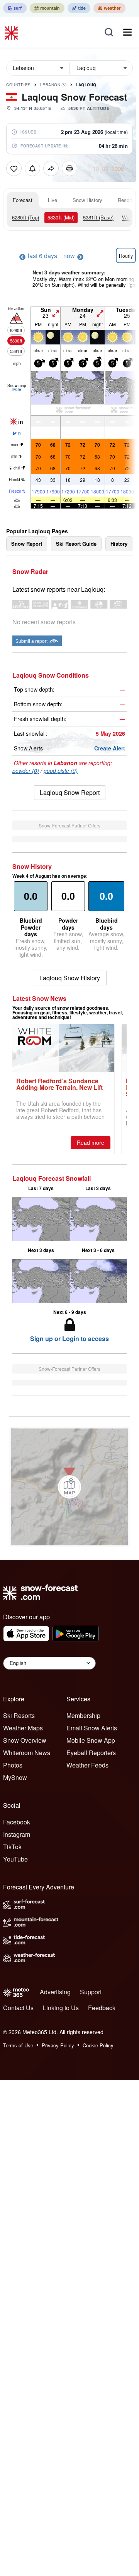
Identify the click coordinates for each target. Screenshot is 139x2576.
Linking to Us (61, 2008)
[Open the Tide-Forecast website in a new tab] (79, 8)
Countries (19, 85)
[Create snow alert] (32, 168)
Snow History (87, 200)
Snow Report (27, 544)
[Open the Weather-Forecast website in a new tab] (109, 8)
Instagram (17, 1834)
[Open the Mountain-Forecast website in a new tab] (47, 8)
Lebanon (53, 85)
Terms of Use (18, 2045)
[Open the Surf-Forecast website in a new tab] (15, 8)
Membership (83, 1715)
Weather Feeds (87, 1765)
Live (53, 200)
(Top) (25, 217)
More (17, 389)
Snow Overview (25, 1740)
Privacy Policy (58, 2045)
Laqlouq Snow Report (70, 792)
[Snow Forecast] (12, 32)
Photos (13, 1765)
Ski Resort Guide (76, 544)
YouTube (15, 1859)
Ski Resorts (19, 1715)
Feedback (102, 2008)
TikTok (12, 1847)
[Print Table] (69, 168)
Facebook (17, 1822)
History (119, 544)
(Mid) (61, 217)
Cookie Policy (98, 2045)
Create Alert (110, 748)
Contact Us (18, 2008)
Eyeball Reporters (91, 1753)
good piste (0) (61, 771)
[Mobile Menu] (127, 32)
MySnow (15, 1777)
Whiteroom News (27, 1753)
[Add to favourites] (14, 168)
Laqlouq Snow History (70, 978)
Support (91, 1992)
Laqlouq (86, 85)
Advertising (55, 1992)
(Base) (98, 217)
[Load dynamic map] (69, 1487)
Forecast (23, 200)
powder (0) (26, 771)
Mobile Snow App (91, 1740)
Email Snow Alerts (92, 1728)
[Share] (51, 168)
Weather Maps (23, 1728)
